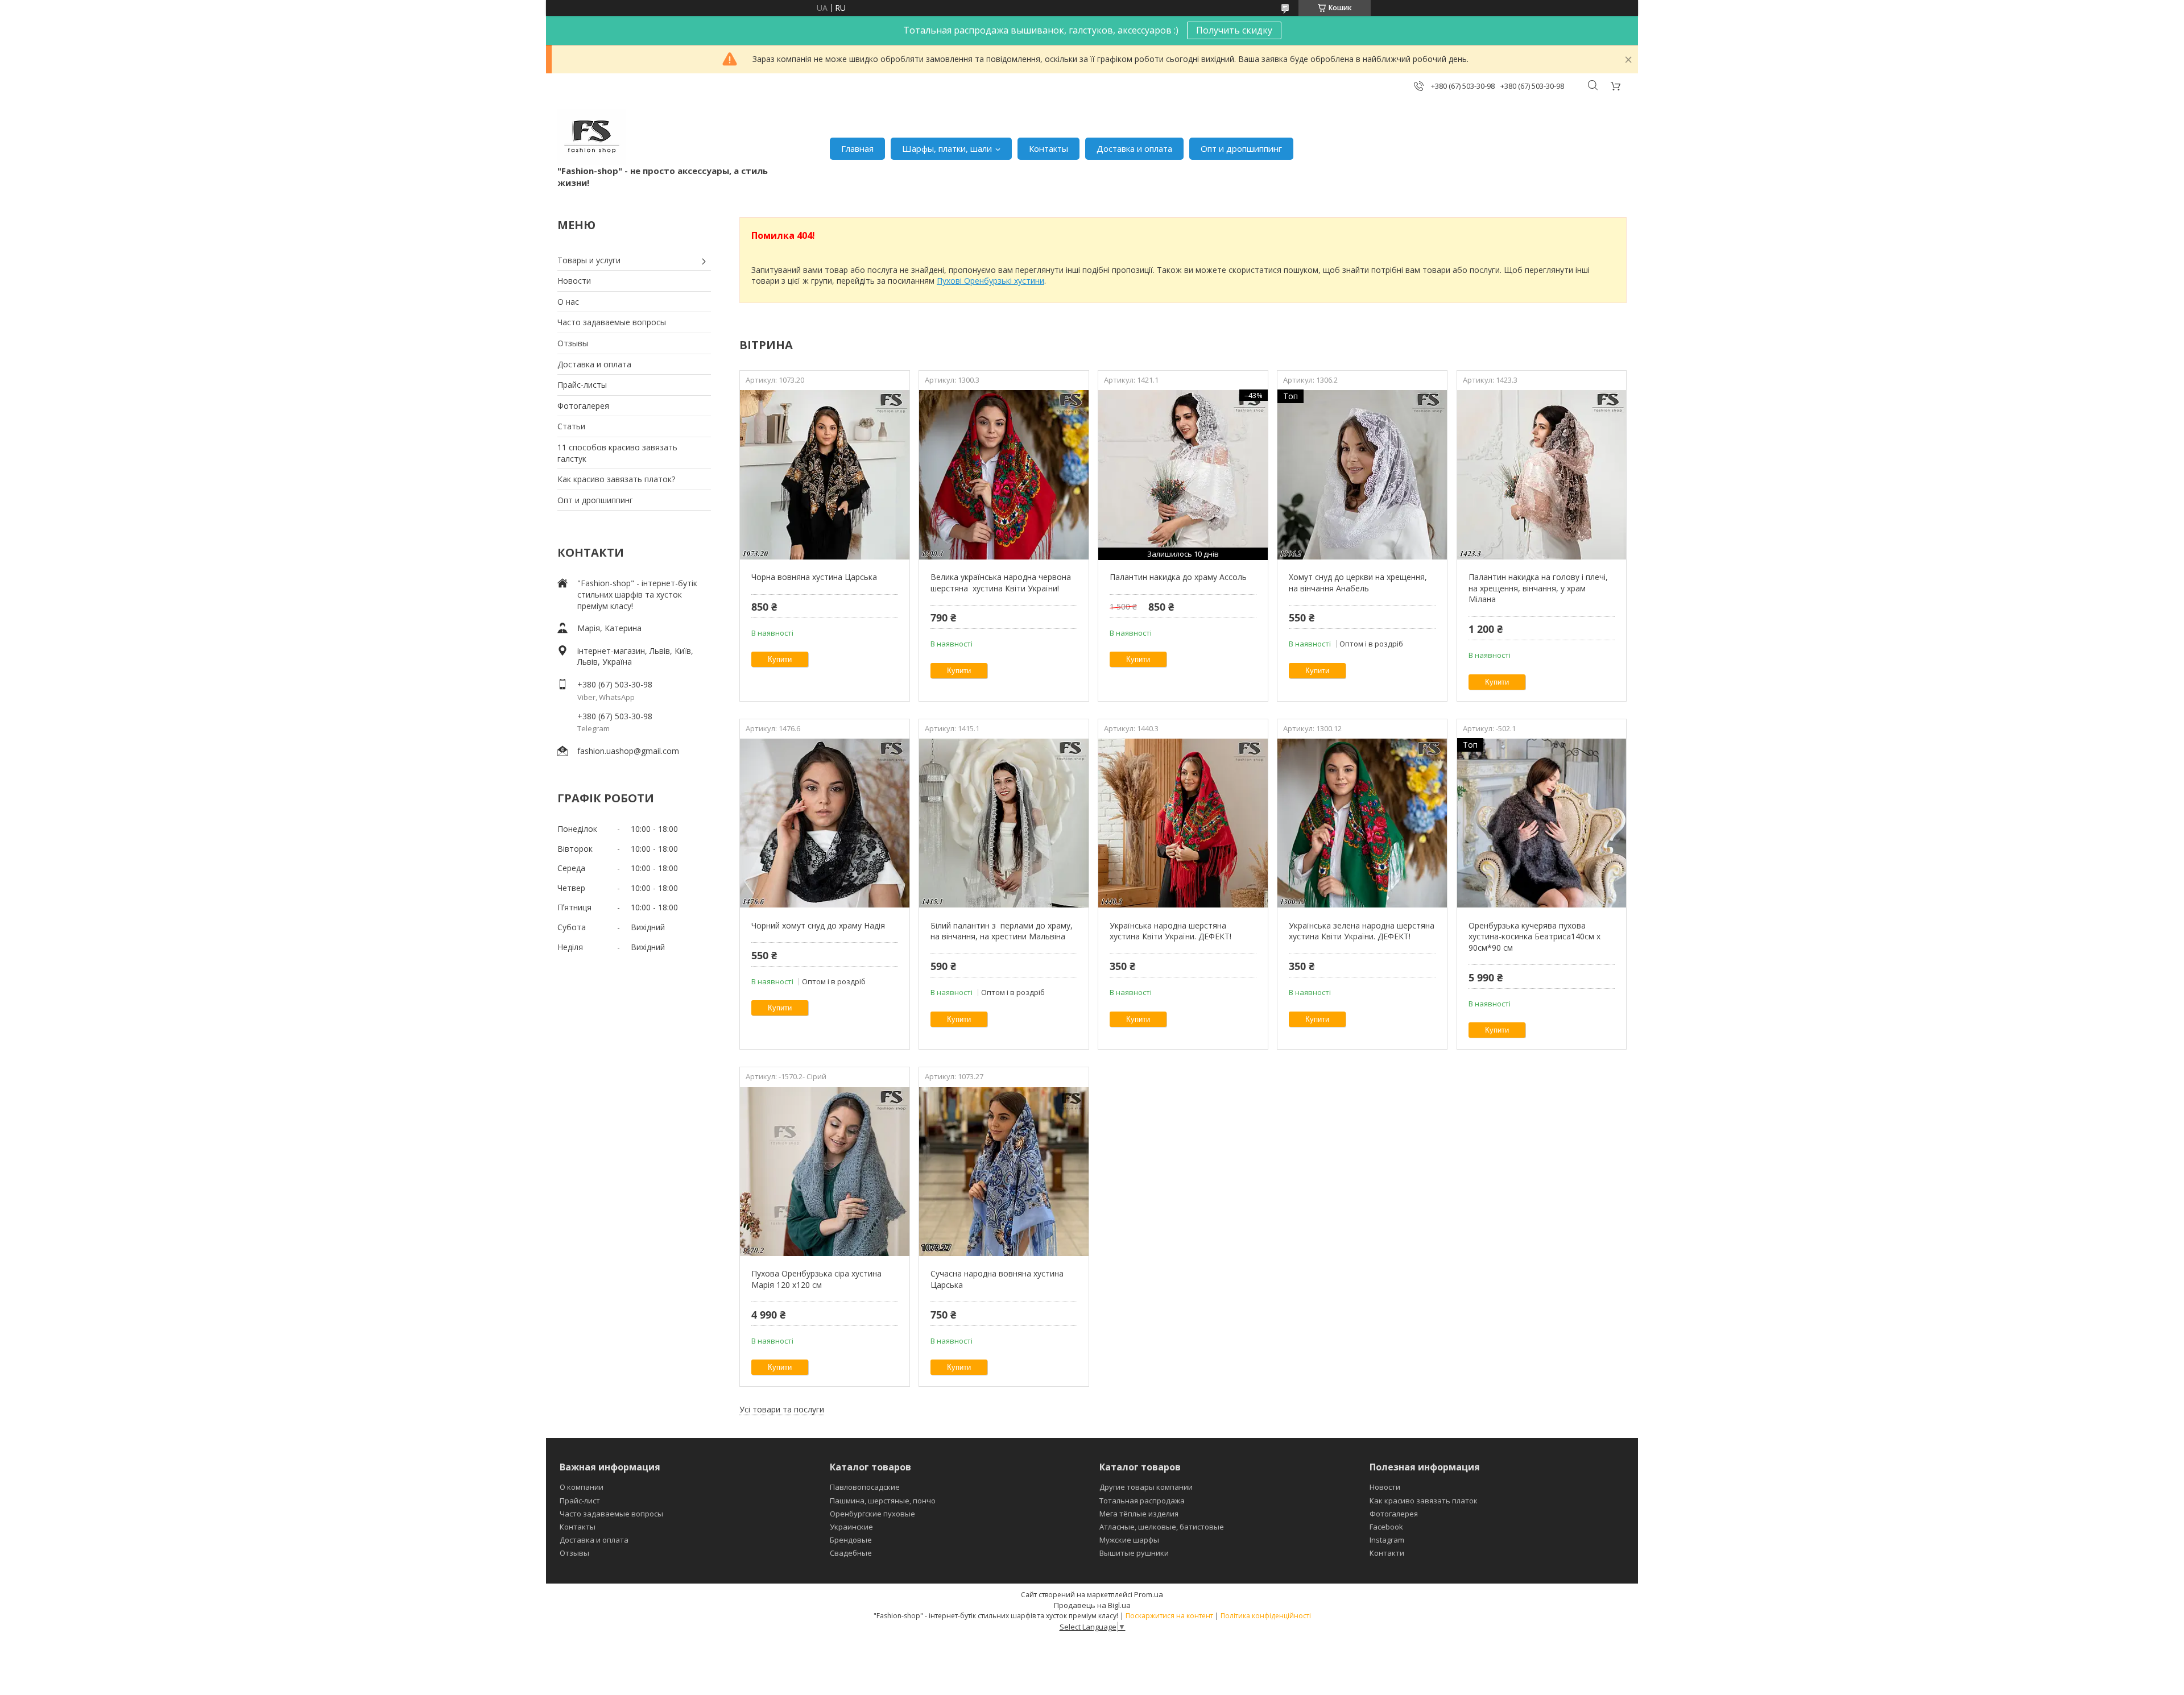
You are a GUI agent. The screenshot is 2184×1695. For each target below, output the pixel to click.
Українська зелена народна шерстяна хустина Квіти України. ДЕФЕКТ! (1362, 931)
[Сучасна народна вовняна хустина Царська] (1004, 1171)
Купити (780, 659)
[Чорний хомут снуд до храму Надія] (824, 823)
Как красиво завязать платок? (616, 479)
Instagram (1387, 1540)
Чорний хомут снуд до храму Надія (818, 925)
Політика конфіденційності (1266, 1616)
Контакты (1048, 148)
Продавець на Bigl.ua (1092, 1605)
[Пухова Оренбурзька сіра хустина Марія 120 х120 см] (824, 1171)
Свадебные (851, 1553)
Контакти (1387, 1553)
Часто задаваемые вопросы (612, 322)
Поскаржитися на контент (1169, 1616)
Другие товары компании (1146, 1487)
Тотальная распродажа (1142, 1501)
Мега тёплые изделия (1139, 1514)
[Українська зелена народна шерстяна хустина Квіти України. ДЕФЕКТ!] (1362, 823)
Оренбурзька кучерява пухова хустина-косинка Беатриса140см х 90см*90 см (1534, 936)
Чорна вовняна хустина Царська (814, 577)
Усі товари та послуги (782, 1409)
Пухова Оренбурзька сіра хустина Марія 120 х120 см (816, 1279)
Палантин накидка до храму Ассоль (1178, 577)
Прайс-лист (580, 1501)
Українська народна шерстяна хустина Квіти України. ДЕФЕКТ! (1170, 931)
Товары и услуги (589, 260)
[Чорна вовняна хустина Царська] (824, 475)
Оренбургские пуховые (872, 1514)
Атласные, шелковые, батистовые (1162, 1527)
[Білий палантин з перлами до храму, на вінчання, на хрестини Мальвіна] (1004, 823)
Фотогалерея (583, 406)
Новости (574, 281)
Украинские (851, 1527)
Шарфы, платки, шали (947, 148)
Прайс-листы (582, 385)
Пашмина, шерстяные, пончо (883, 1501)
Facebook (1386, 1527)
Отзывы (573, 343)
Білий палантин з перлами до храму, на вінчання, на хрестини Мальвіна (1002, 931)
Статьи (571, 426)
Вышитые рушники (1134, 1553)
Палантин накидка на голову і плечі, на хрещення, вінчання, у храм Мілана (1538, 588)
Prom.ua (1149, 1594)
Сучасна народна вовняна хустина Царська (997, 1279)
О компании (582, 1487)
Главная (857, 148)
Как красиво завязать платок (1424, 1501)
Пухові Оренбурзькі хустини (990, 281)
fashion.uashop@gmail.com (628, 751)
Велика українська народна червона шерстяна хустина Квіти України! (1001, 583)
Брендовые (851, 1540)
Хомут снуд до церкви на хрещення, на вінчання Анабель (1358, 583)
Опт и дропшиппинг (1241, 148)
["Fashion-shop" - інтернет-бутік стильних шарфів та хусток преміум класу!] (592, 137)
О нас (568, 302)
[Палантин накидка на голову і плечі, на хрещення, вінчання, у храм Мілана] (1542, 475)
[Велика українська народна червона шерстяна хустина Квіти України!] (1004, 475)
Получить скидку (1234, 30)
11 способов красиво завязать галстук (617, 453)
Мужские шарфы (1129, 1540)
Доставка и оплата (1134, 148)
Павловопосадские (865, 1487)
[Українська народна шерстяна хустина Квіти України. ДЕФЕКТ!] (1183, 823)
